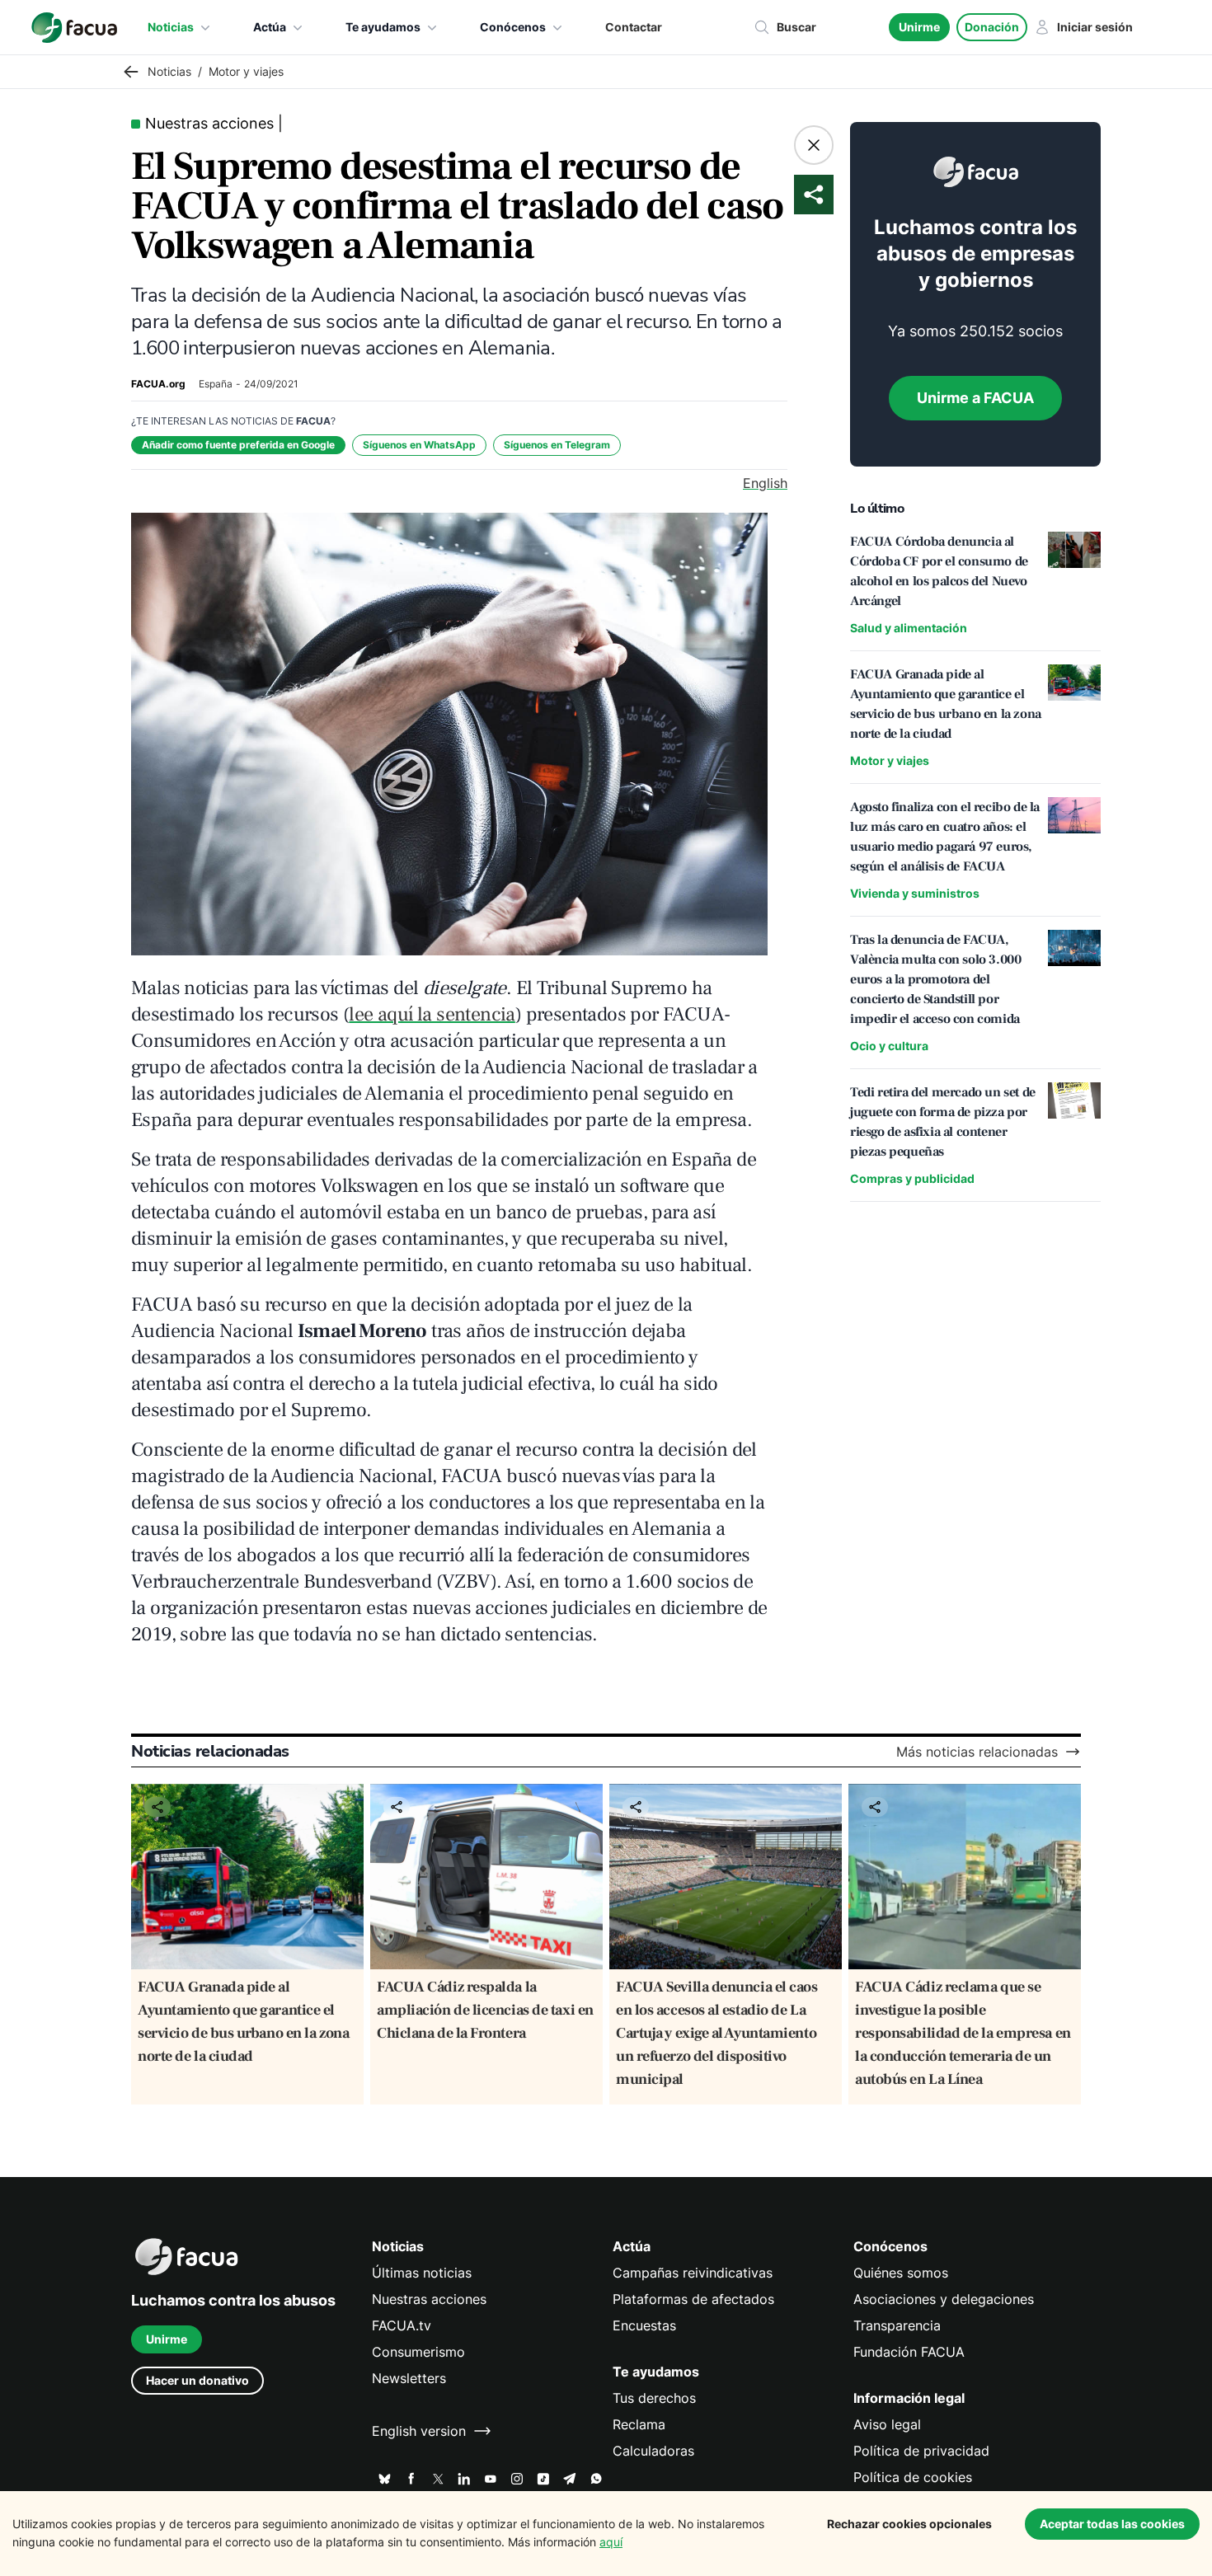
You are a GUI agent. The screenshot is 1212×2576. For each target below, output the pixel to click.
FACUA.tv (402, 2325)
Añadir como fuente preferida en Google (238, 445)
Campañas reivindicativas (693, 2273)
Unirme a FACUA (975, 398)
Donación (992, 27)
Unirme (919, 27)
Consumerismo (418, 2352)
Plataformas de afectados (693, 2299)
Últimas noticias (422, 2273)
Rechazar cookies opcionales (909, 2524)
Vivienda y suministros (915, 893)
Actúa (270, 27)
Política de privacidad (921, 2451)
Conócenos (513, 27)
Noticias (171, 27)
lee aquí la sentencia (432, 1014)
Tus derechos (654, 2398)
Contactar (634, 27)
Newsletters (409, 2378)
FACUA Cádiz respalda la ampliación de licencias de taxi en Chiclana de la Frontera (485, 2010)
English (765, 483)
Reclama (639, 2424)
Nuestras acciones (429, 2299)
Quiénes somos (901, 2273)
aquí (611, 2542)
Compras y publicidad (912, 1178)
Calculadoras (653, 2451)
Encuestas (644, 2325)
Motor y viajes (890, 760)
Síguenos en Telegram (557, 445)
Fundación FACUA (909, 2352)
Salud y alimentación (909, 628)
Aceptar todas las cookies (1112, 2524)
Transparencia (897, 2325)
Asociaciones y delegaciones (944, 2299)
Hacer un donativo (197, 2380)
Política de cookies (913, 2477)
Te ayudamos (383, 27)
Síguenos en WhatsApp (419, 445)
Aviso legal (887, 2424)
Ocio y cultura (889, 1046)
